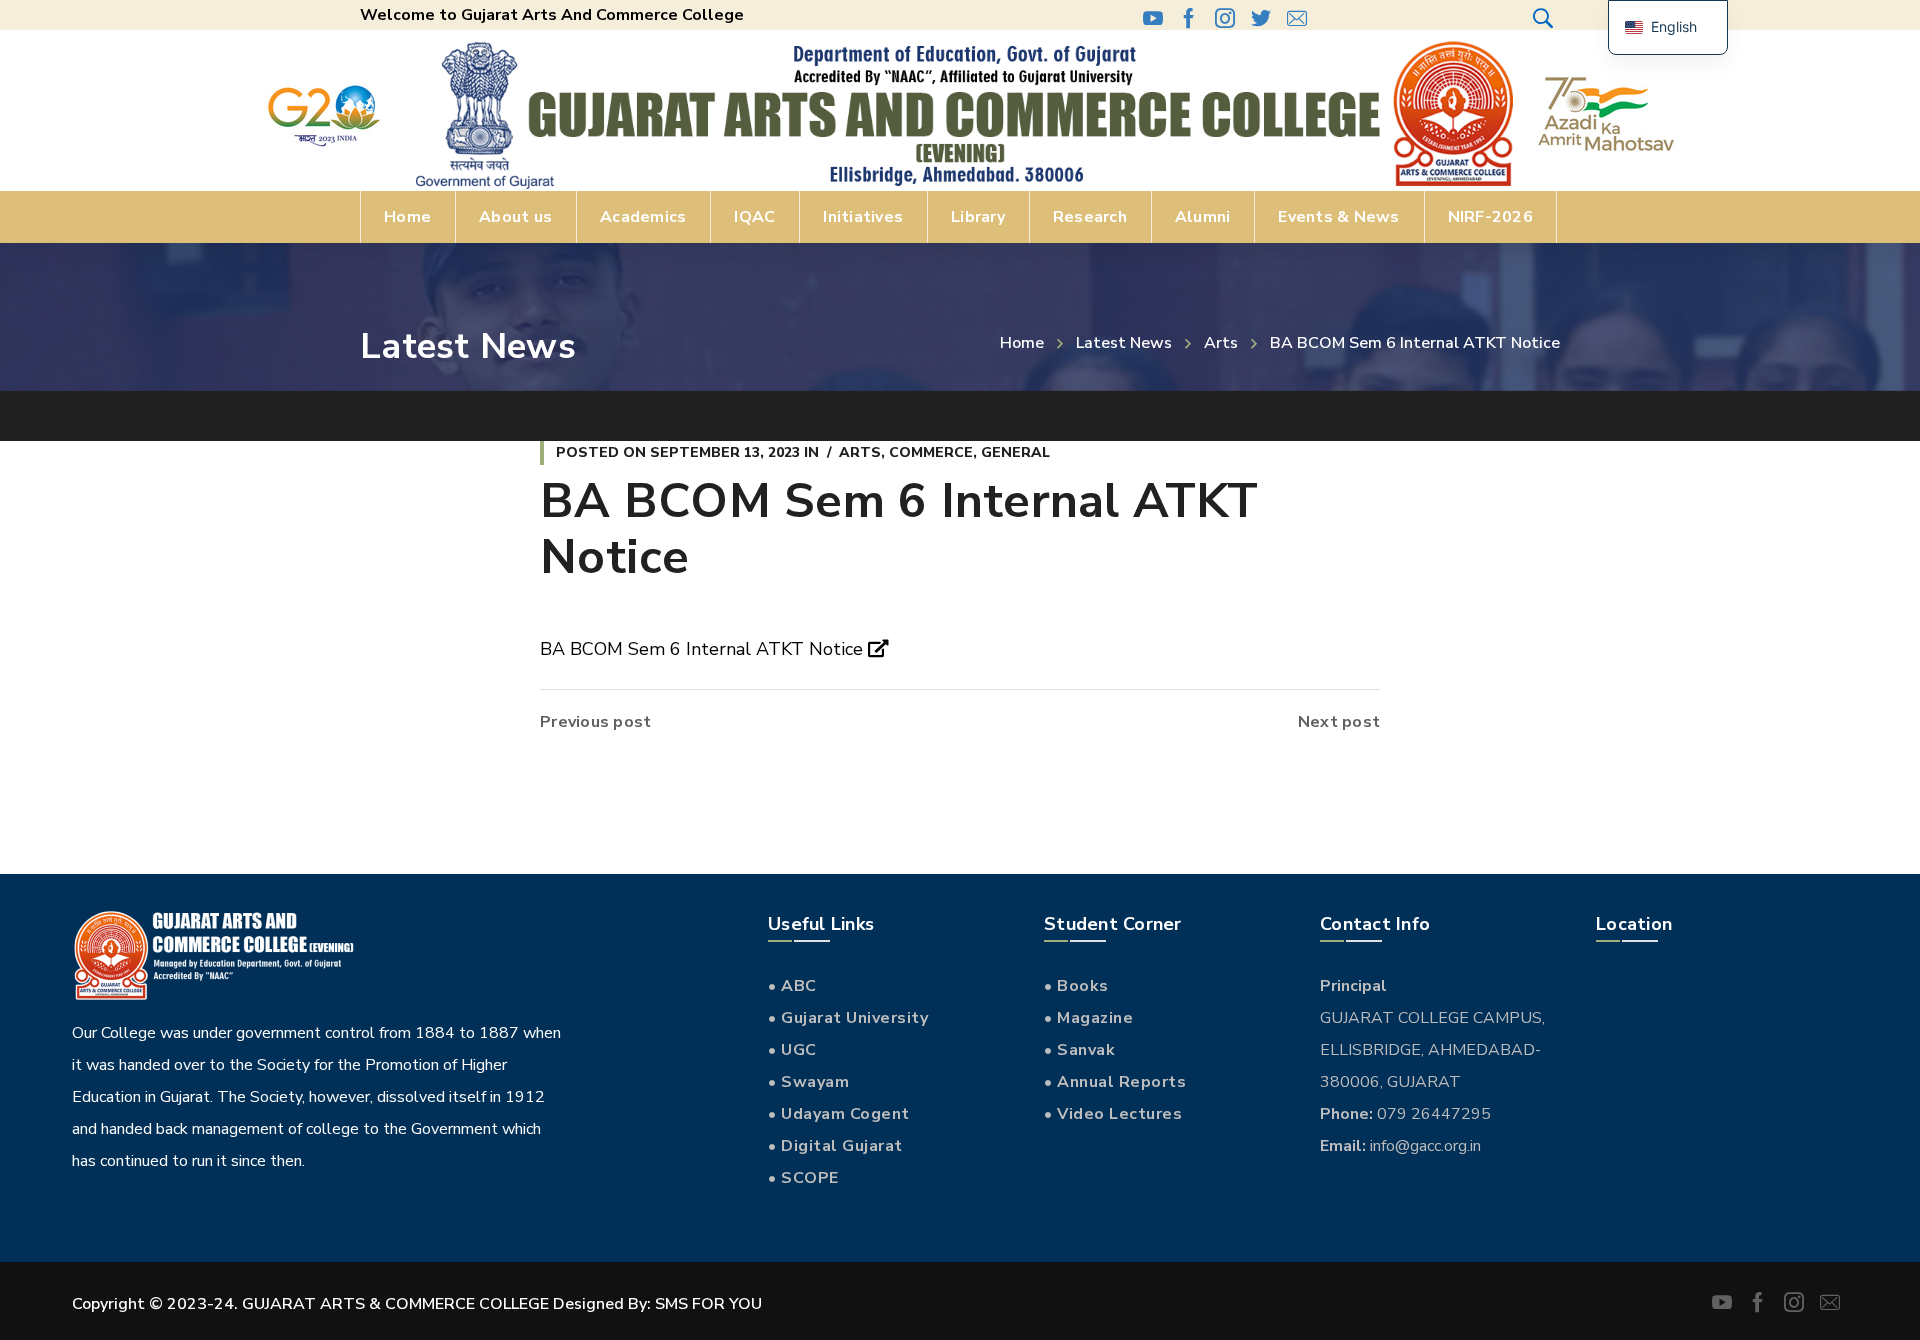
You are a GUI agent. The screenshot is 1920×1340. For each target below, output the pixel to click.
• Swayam (808, 1082)
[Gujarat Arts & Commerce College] (960, 113)
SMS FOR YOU (708, 1304)
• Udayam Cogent (839, 1114)
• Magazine (1088, 1018)
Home (1022, 343)
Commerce (931, 452)
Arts (1221, 343)
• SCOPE (803, 1178)
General (1015, 452)
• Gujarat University (848, 1018)
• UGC (792, 1050)
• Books (1076, 986)
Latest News (1124, 343)
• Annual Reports (1115, 1082)
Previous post (595, 722)
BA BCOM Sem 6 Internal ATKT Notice (704, 649)
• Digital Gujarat (835, 1146)
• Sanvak (1079, 1050)
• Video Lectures (1113, 1114)
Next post (1339, 722)
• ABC (792, 986)
